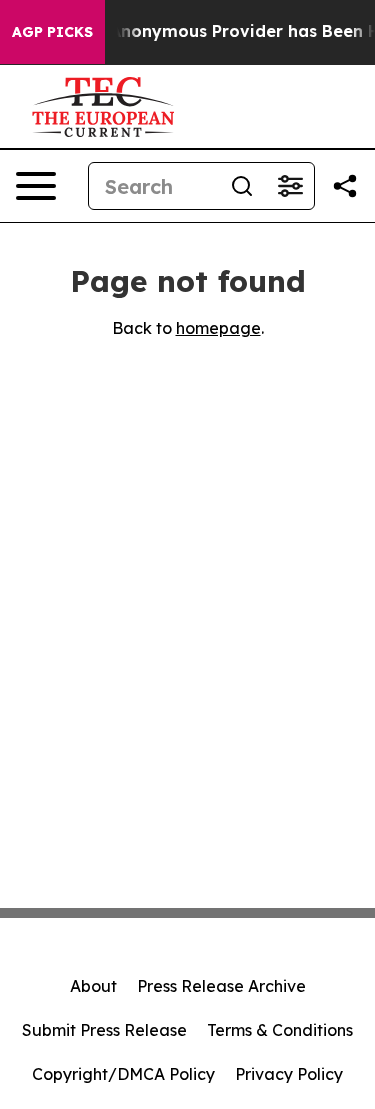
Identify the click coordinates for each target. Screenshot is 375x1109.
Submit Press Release (104, 1030)
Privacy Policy (289, 1074)
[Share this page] (345, 186)
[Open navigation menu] (36, 186)
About (93, 986)
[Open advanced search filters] (290, 186)
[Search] (242, 186)
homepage (218, 328)
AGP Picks (52, 32)
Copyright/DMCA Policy (123, 1074)
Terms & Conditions (280, 1030)
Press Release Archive (221, 986)
